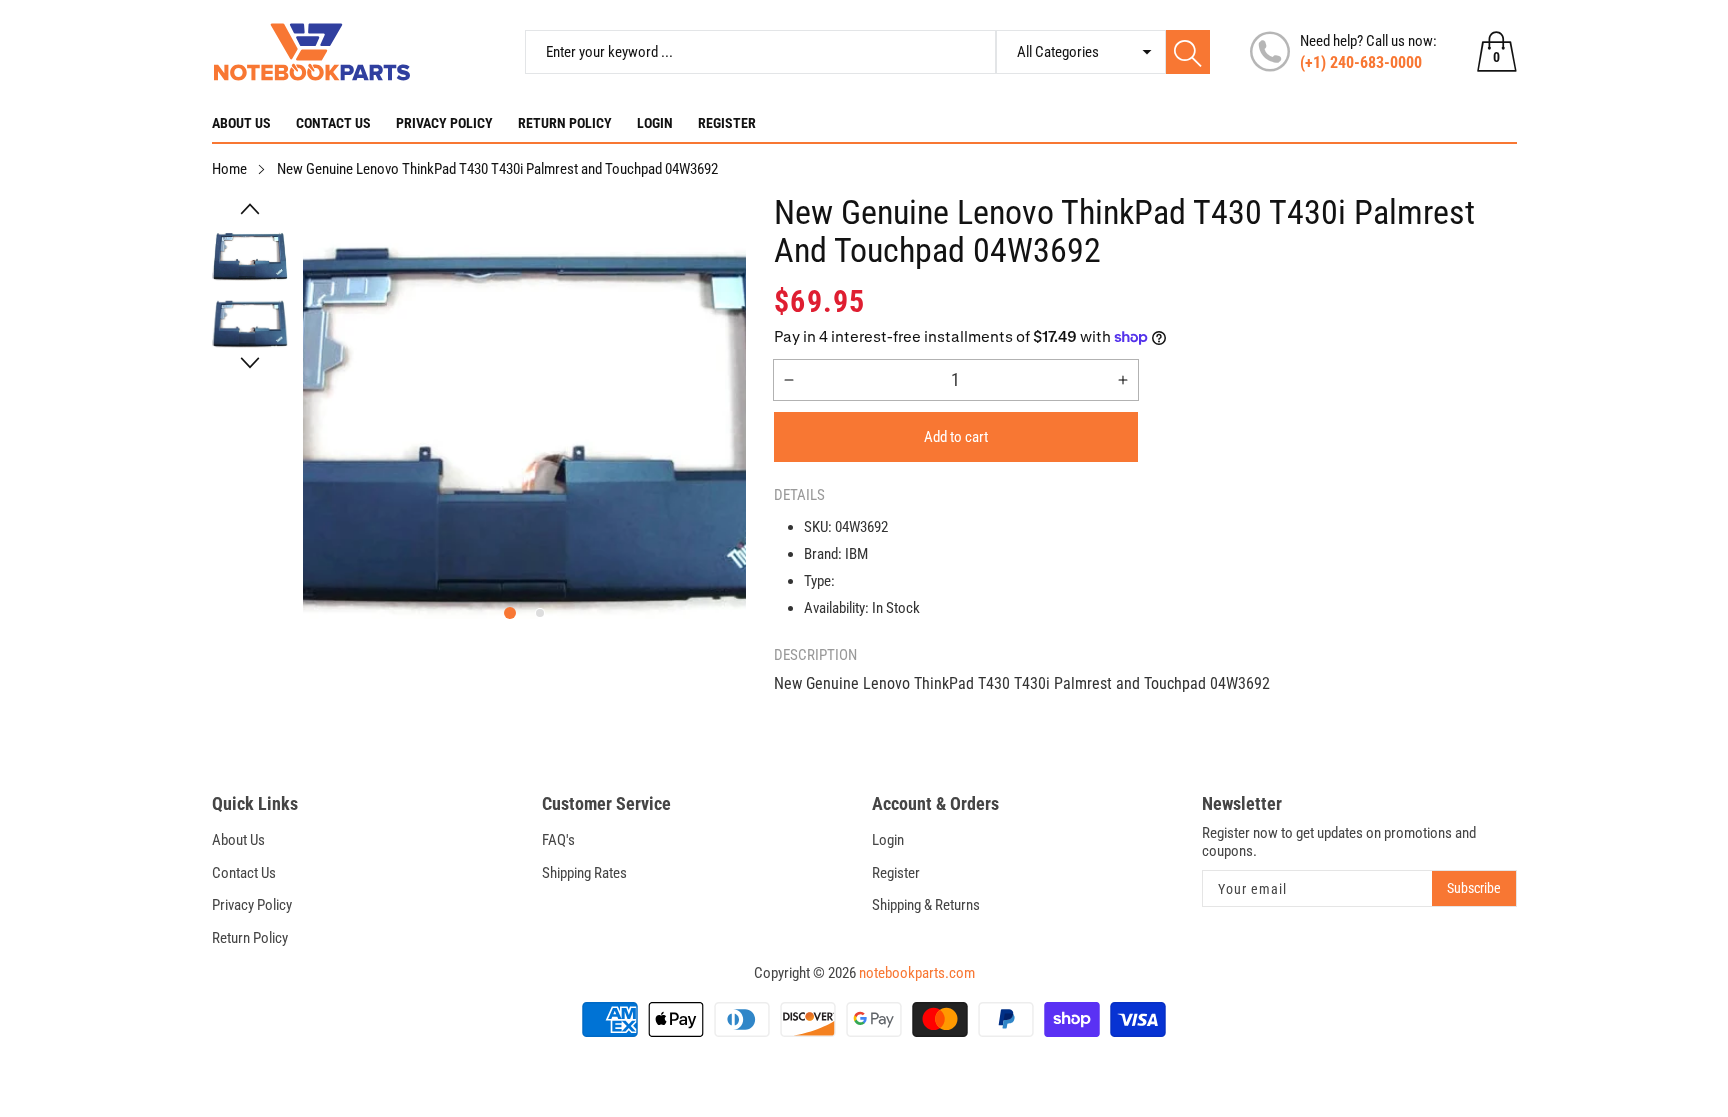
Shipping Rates (584, 873)
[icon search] (1188, 52)
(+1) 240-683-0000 (1361, 62)
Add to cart (956, 437)
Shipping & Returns (926, 905)
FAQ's (558, 840)
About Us (241, 123)
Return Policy (565, 123)
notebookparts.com (917, 973)
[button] (250, 209)
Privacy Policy (444, 123)
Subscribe (1474, 888)
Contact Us (333, 123)
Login (655, 123)
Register (727, 123)
